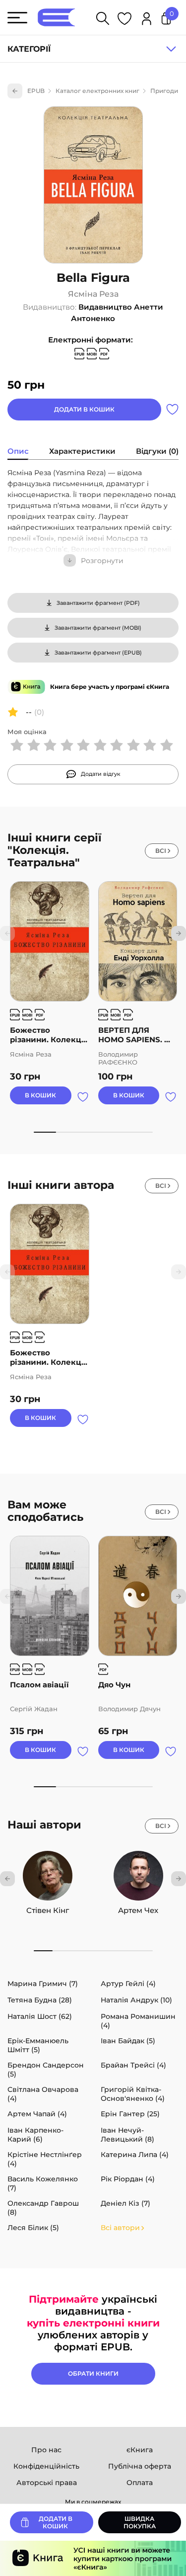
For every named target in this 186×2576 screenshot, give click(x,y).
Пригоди (164, 91)
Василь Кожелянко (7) (43, 2183)
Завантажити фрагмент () (98, 603)
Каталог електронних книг (97, 91)
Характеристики (82, 451)
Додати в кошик (84, 409)
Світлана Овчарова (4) (43, 2094)
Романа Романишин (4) (138, 2021)
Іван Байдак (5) (128, 2041)
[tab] (18, 452)
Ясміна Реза (93, 294)
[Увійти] (147, 20)
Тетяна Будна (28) (40, 2000)
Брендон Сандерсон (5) (46, 2070)
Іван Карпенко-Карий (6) (35, 2135)
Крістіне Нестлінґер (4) (45, 2159)
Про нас (46, 2450)
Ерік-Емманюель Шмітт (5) (38, 2045)
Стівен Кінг (48, 1910)
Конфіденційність (46, 2466)
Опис (18, 451)
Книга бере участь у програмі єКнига (110, 687)
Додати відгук (101, 774)
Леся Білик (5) (33, 2228)
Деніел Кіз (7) (125, 2203)
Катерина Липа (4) (135, 2155)
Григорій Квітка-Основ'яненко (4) (133, 2094)
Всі (161, 851)
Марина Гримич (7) (43, 1984)
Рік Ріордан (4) (128, 2179)
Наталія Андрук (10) (136, 2000)
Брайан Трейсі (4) (133, 2065)
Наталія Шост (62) (40, 2016)
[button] (179, 933)
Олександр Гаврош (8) (43, 2208)
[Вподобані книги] (124, 20)
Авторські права (47, 2483)
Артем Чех (138, 1910)
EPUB (36, 91)
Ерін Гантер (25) (130, 2114)
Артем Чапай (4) (37, 2114)
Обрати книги (93, 2373)
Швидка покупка (140, 2522)
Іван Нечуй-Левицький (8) (127, 2135)
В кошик (40, 1095)
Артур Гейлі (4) (128, 1984)
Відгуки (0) (157, 451)
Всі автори (120, 2228)
